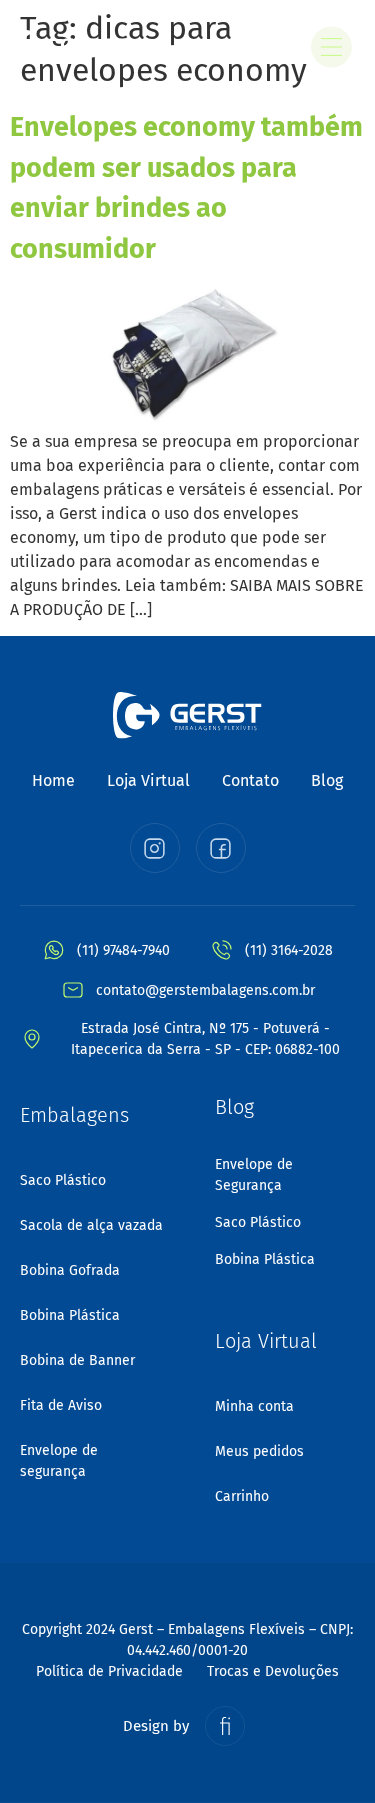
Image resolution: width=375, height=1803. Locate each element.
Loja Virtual (148, 780)
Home (53, 780)
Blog (327, 780)
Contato (250, 780)
